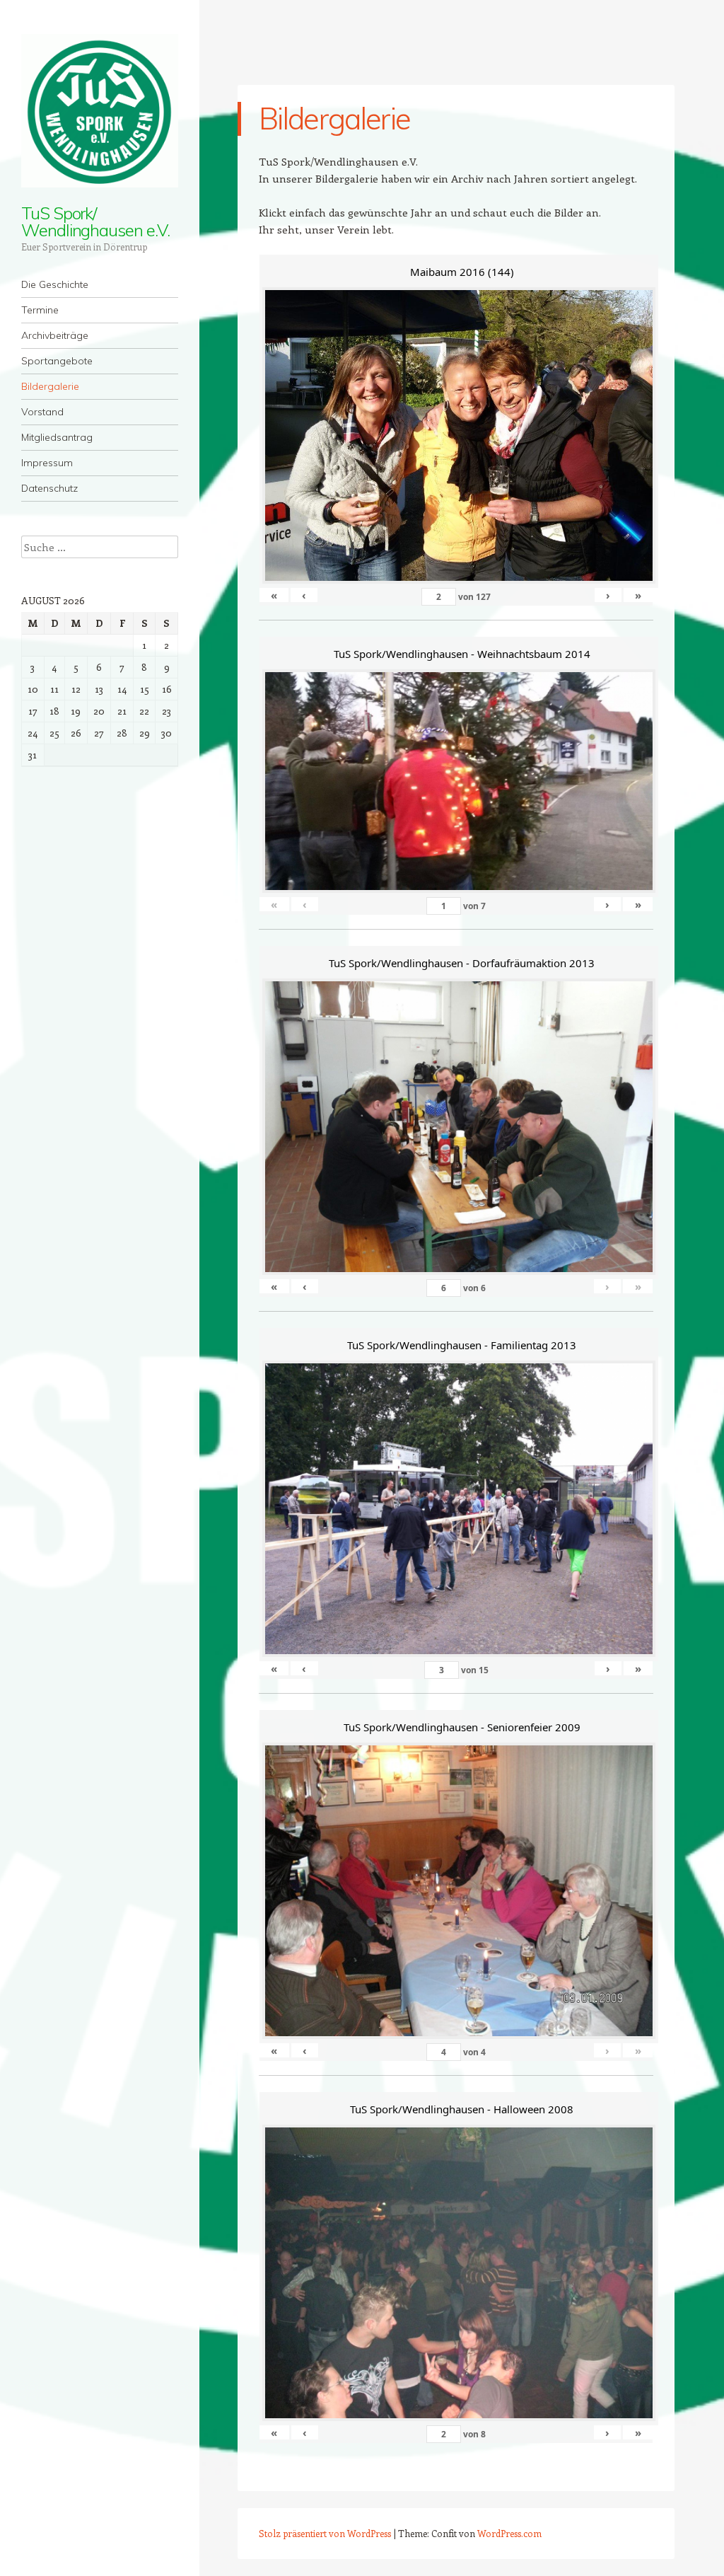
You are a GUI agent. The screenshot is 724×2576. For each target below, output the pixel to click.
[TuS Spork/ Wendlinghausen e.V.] (100, 111)
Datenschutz (49, 488)
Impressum (47, 463)
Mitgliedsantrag (57, 437)
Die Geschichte (55, 284)
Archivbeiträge (55, 335)
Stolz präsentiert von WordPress (325, 2533)
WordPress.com (509, 2533)
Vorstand (42, 412)
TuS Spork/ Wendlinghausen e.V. (95, 221)
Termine (40, 310)
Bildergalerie (50, 386)
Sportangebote (57, 361)
